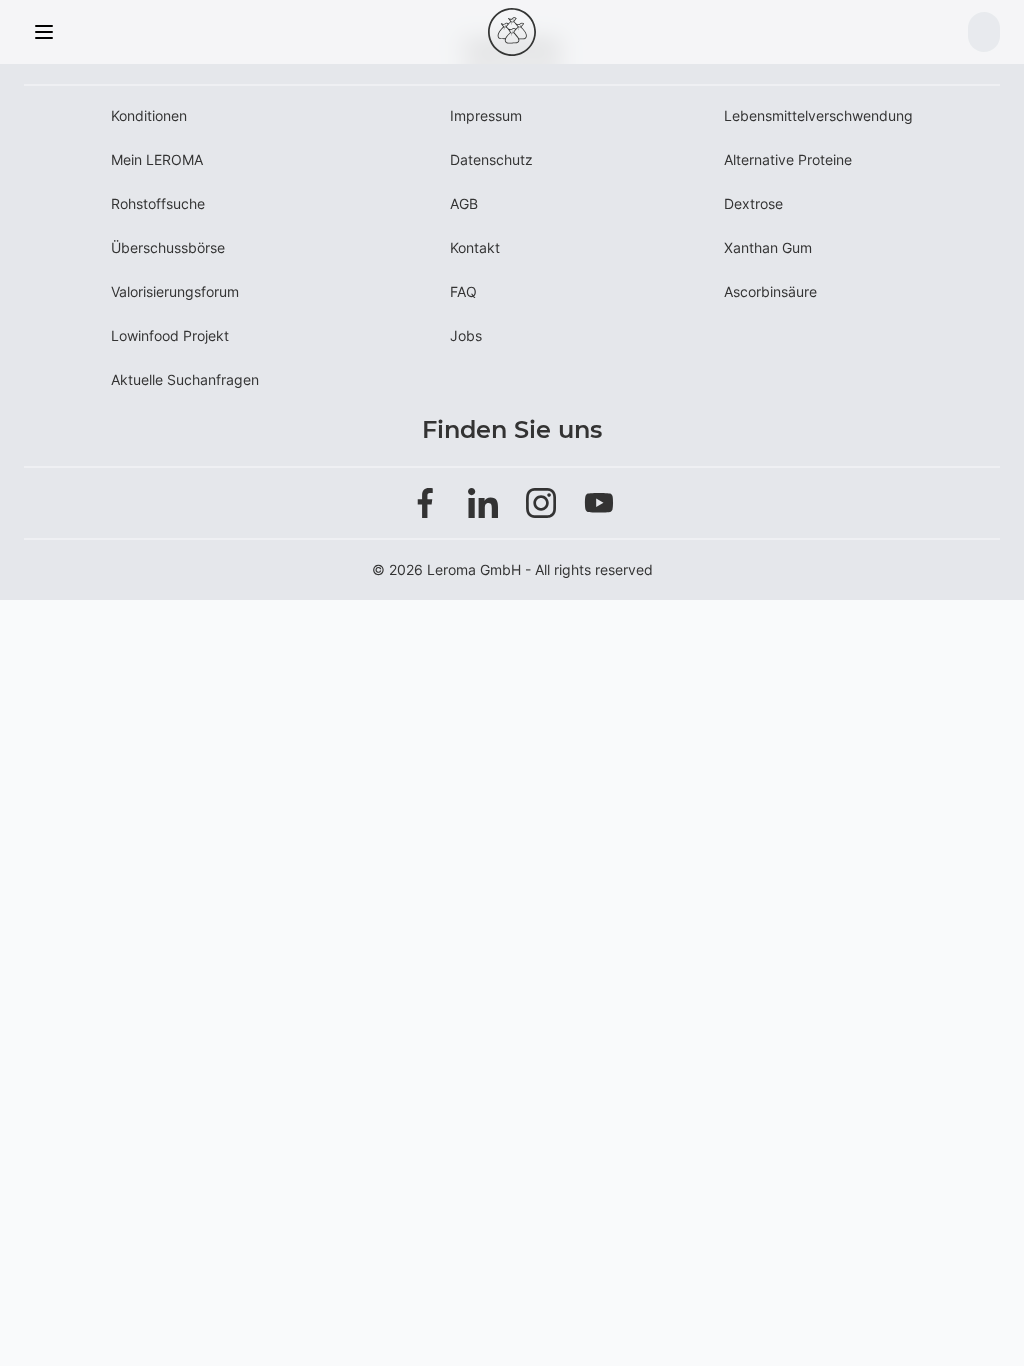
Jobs (466, 335)
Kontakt (475, 247)
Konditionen (149, 115)
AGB (464, 203)
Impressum (486, 115)
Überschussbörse (168, 247)
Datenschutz (491, 159)
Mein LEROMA (157, 159)
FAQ (463, 291)
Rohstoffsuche (158, 203)
